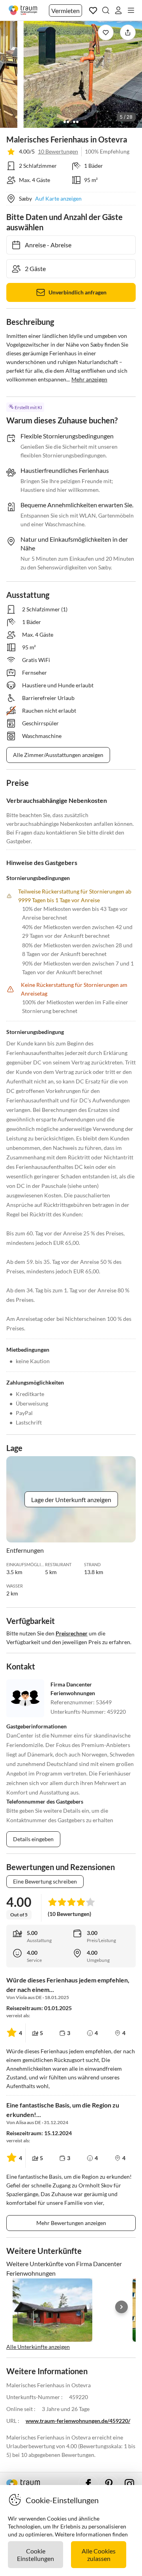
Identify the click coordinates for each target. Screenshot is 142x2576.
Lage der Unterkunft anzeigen (71, 1500)
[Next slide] (121, 2307)
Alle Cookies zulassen (99, 2555)
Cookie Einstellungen (35, 2555)
